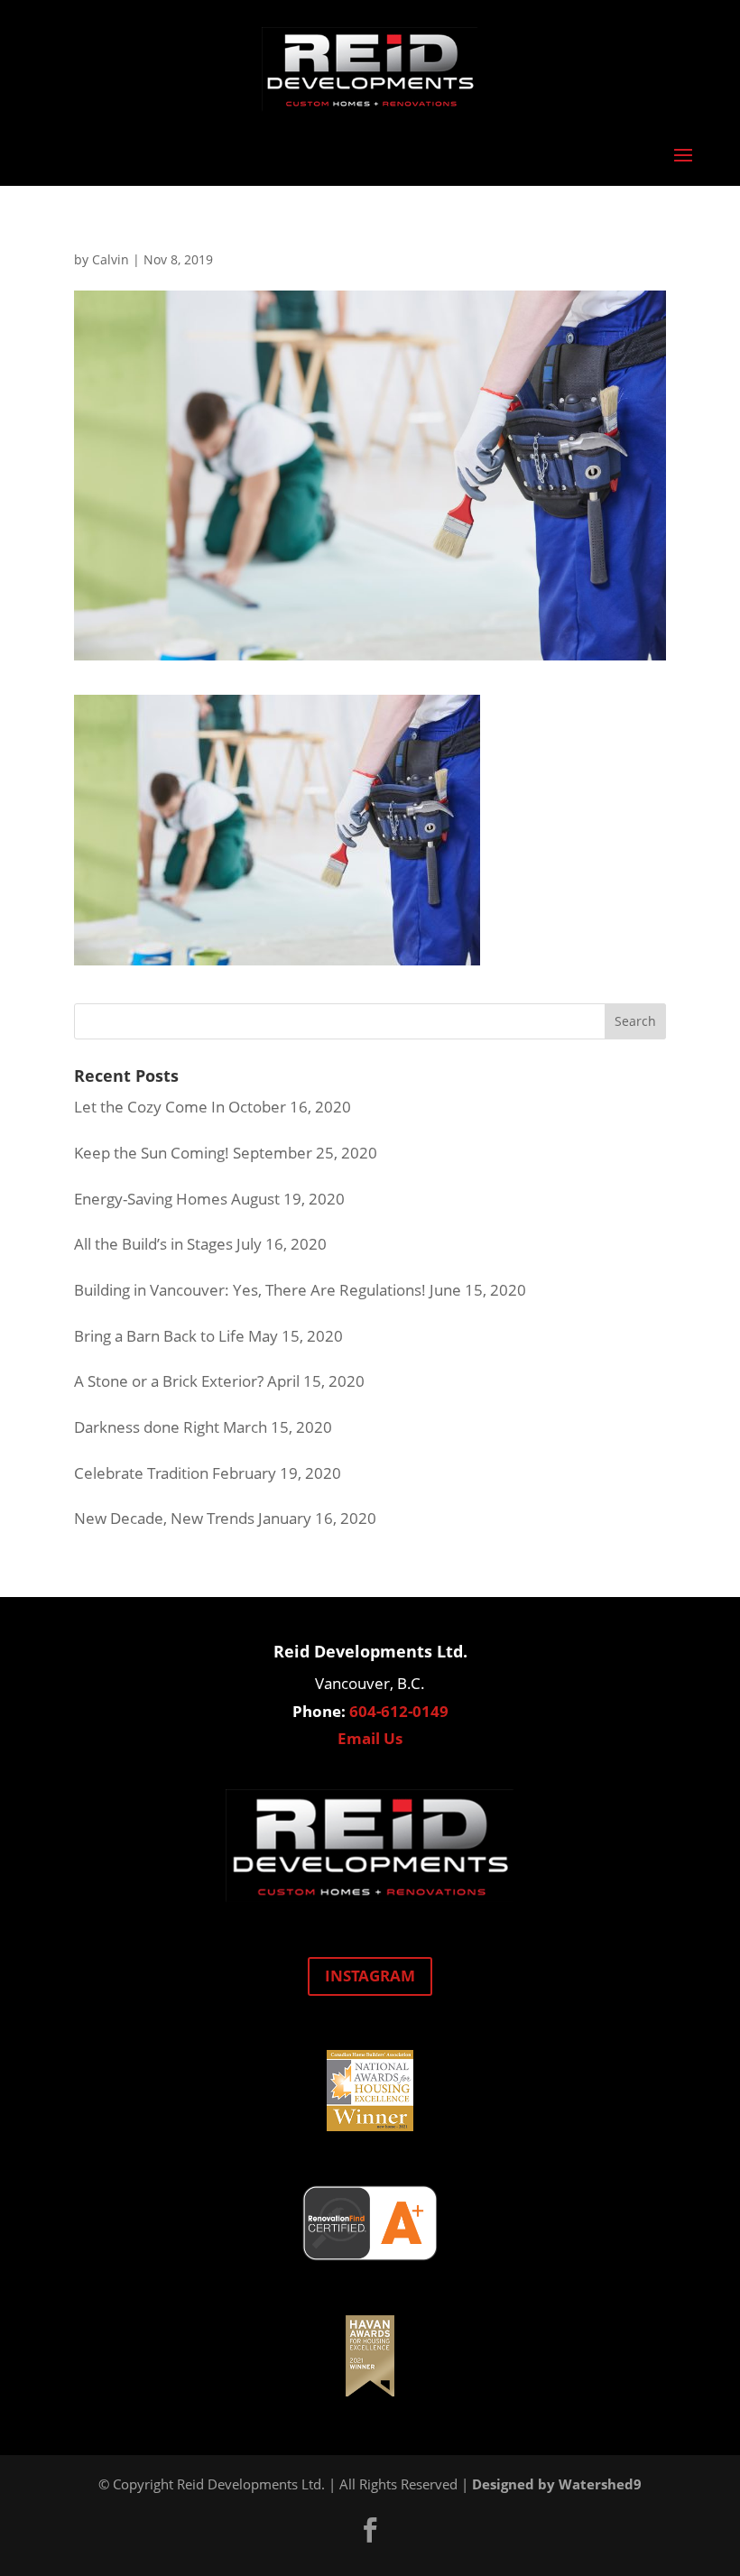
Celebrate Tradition (141, 1473)
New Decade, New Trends (164, 1518)
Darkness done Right (147, 1427)
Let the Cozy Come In (149, 1107)
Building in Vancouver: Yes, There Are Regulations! (250, 1290)
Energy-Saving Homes (151, 1199)
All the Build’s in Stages (153, 1244)
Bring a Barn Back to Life (159, 1336)
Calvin (111, 259)
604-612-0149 (399, 1711)
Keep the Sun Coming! (152, 1153)
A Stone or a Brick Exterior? (169, 1381)
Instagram (370, 1976)
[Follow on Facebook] (370, 2530)
